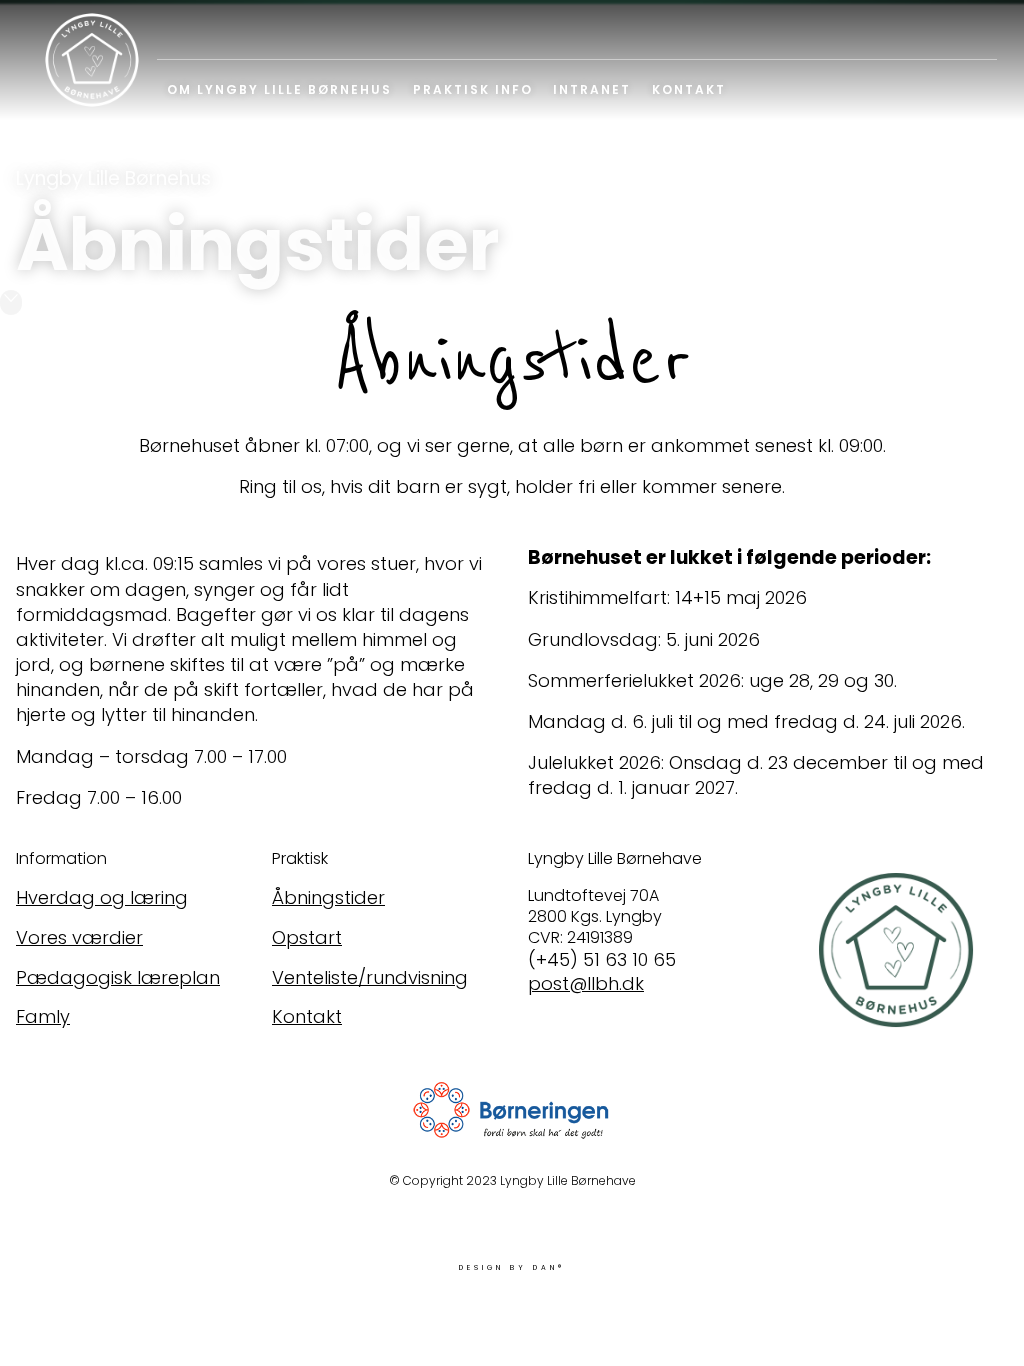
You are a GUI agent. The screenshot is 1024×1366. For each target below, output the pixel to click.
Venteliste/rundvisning (370, 977)
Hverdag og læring (102, 897)
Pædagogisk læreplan (118, 977)
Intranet (592, 89)
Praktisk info (473, 89)
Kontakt (689, 89)
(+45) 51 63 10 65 (602, 959)
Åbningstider (328, 897)
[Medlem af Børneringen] (512, 1113)
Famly (43, 1016)
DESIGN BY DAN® (512, 1267)
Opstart (307, 937)
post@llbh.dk (586, 983)
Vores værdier (79, 937)
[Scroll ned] (11, 302)
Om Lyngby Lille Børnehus (279, 89)
